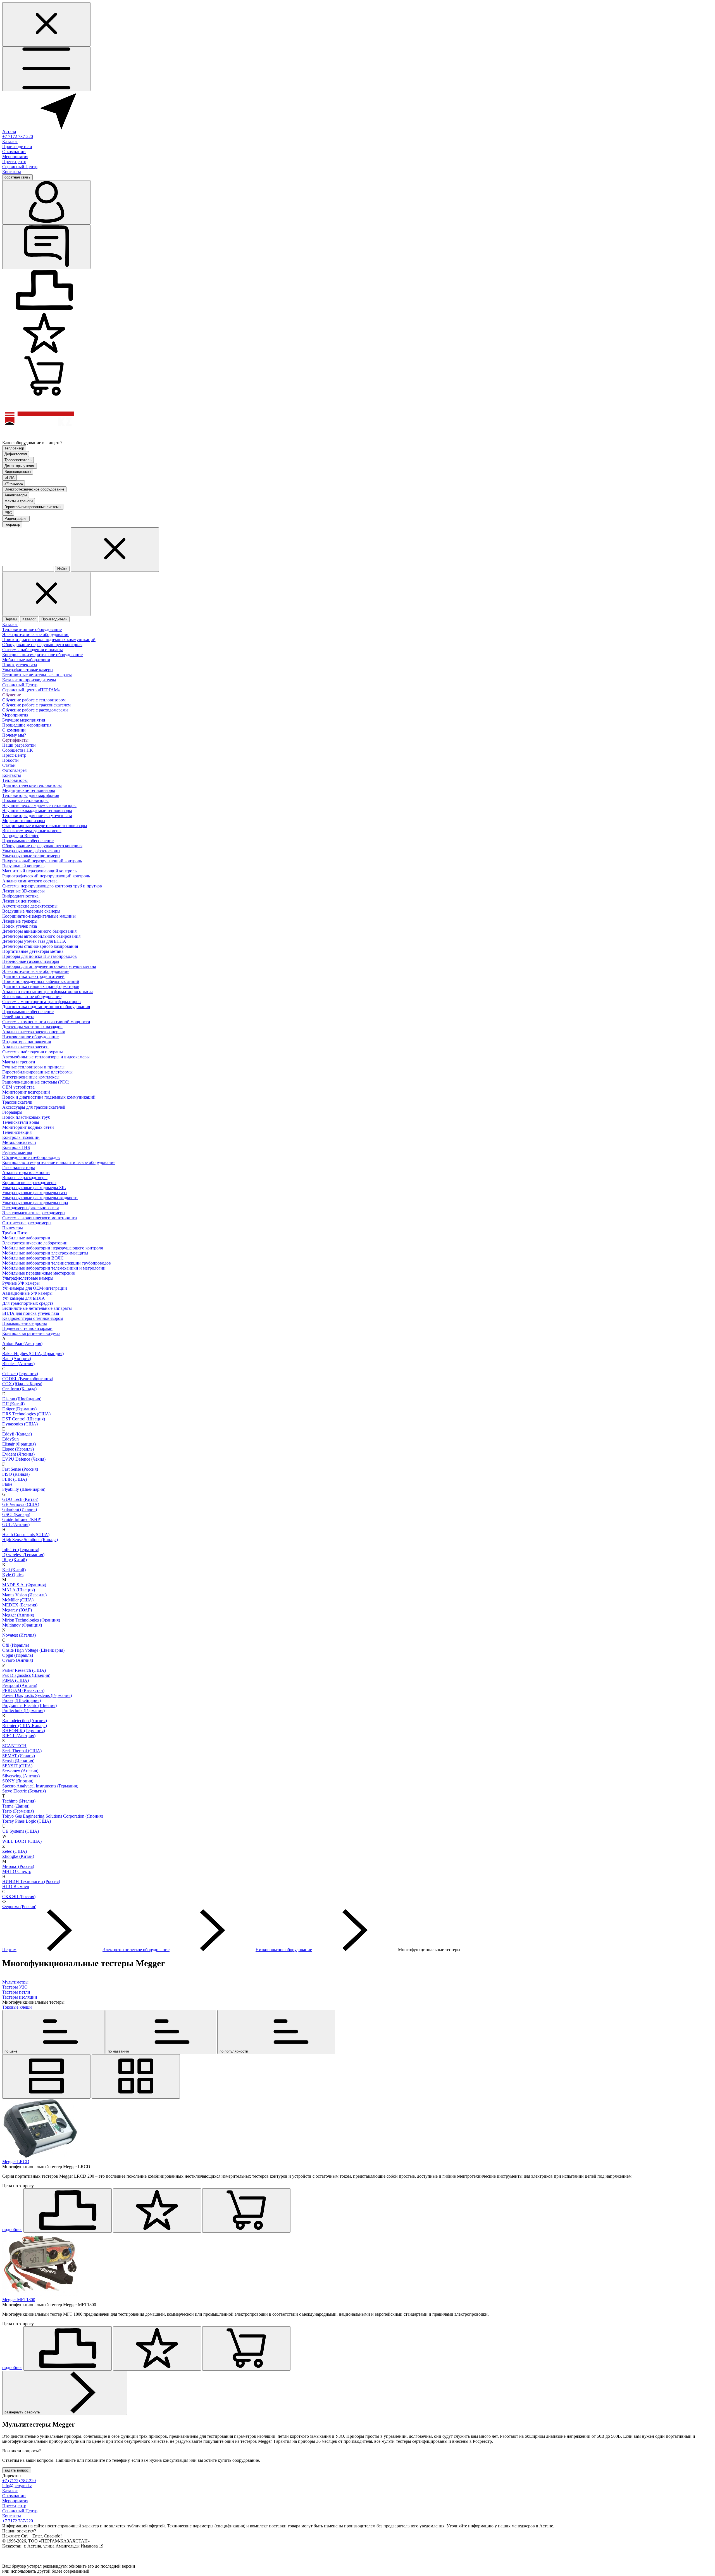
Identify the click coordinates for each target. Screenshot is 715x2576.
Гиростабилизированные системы (33, 507)
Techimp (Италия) (19, 1801)
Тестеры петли (16, 1992)
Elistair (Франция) (19, 1444)
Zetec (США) (15, 1851)
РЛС (8, 513)
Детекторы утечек (20, 466)
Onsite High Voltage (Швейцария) (33, 1650)
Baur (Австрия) (17, 1359)
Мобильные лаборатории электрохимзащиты (45, 1253)
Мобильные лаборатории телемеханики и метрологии (54, 1268)
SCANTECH (14, 1746)
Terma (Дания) (16, 1806)
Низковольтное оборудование (30, 1037)
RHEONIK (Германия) (24, 1731)
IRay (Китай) (15, 1560)
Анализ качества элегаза (25, 1047)
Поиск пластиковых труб (26, 1117)
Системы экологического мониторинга (40, 1218)
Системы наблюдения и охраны (33, 650)
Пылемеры (13, 1228)
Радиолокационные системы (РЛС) (36, 1082)
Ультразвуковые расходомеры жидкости (40, 1198)
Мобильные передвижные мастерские (39, 1273)
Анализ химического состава (30, 881)
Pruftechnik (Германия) (23, 1710)
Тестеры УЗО (15, 1987)
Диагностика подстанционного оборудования (46, 1007)
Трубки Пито (15, 1233)
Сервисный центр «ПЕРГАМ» (31, 690)
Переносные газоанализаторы (31, 961)
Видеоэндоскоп (18, 472)
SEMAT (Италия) (19, 1756)
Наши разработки (19, 745)
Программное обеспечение (28, 841)
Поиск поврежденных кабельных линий (41, 981)
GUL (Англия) (16, 1524)
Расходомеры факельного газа (31, 1208)
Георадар (12, 524)
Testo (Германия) (18, 1811)
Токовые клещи (17, 2007)
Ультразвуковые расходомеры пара (35, 1203)
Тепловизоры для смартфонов (31, 795)
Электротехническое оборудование (34, 489)
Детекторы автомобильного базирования (41, 936)
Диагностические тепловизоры (32, 785)
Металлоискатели (19, 1142)
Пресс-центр (14, 162)
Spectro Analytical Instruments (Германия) (40, 1786)
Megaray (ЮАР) (17, 1610)
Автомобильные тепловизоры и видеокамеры (46, 1057)
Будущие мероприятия (24, 720)
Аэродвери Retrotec (21, 836)
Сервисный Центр (20, 167)
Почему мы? (14, 735)
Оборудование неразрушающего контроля (42, 645)
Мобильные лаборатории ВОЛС (33, 1258)
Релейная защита (18, 1017)
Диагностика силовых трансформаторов (41, 986)
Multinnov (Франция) (22, 1625)
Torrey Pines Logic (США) (27, 1821)
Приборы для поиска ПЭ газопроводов (40, 956)
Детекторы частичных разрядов (32, 1027)
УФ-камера (14, 483)
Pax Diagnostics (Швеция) (26, 1675)
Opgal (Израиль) (18, 1655)
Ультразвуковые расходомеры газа (34, 1193)
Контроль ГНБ (16, 1147)
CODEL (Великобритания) (28, 1379)
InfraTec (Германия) (21, 1550)
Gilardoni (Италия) (20, 1509)
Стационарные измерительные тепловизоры (45, 826)
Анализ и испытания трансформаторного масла (48, 991)
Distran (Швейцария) (22, 1399)
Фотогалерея (14, 770)
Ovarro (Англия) (18, 1660)
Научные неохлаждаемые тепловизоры (39, 805)
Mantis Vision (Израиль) (24, 1595)
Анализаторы (16, 495)
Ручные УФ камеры (21, 1283)
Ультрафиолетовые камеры (28, 670)
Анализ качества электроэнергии (34, 1032)
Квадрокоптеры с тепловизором (33, 1318)
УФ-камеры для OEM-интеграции (35, 1288)
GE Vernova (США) (21, 1504)
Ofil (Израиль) (16, 1645)
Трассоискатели (17, 1102)
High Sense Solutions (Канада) (30, 1540)
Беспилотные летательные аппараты (37, 675)
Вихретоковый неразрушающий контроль (42, 861)
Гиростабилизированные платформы (37, 1072)
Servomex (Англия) (20, 1771)
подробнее (12, 2229)
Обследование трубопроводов (31, 1157)
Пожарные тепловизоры (25, 800)
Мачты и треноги (19, 501)
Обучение (12, 695)
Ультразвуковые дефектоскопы (31, 851)
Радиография (16, 519)
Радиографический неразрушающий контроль (46, 876)
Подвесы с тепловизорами (27, 1328)
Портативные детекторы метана (33, 951)
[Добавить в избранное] (157, 2210)
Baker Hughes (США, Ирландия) (33, 1354)
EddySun (10, 1439)
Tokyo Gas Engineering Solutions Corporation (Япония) (53, 1816)
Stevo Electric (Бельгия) (24, 1791)
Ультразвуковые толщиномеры (31, 856)
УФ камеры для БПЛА (24, 1298)
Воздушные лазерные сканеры (31, 911)
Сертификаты (15, 740)
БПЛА (9, 478)
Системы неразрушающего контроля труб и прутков (52, 886)
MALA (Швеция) (19, 1590)
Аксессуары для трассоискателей (34, 1107)
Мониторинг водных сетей (28, 1127)
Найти (62, 569)
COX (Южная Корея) (22, 1384)
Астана (9, 131)
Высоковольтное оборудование (32, 997)
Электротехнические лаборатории (35, 1243)
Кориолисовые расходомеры (29, 1183)
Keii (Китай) (14, 1570)
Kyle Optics (13, 1575)
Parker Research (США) (24, 1670)
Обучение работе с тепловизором (34, 700)
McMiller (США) (18, 1600)
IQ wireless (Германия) (23, 1555)
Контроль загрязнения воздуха (31, 1333)
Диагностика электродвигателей (33, 976)
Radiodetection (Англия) (25, 1721)
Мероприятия (15, 157)
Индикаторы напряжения (27, 1042)
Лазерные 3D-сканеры (23, 891)
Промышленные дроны (25, 1323)
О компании (14, 152)
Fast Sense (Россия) (20, 1469)
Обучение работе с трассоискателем (36, 705)
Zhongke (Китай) (18, 1856)
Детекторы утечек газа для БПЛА (34, 941)
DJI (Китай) (13, 1404)
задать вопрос (17, 2470)
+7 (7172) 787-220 (19, 2481)
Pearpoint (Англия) (20, 1685)
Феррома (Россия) (19, 1907)
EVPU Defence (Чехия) (24, 1459)
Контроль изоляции (21, 1137)
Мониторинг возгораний (26, 1092)
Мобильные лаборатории (26, 660)
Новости (10, 760)
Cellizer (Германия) (20, 1374)
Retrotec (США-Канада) (25, 1726)
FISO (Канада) (16, 1474)
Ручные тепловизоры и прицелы (33, 1067)
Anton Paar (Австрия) (22, 1343)
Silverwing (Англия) (21, 1776)
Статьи (9, 765)
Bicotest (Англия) (18, 1364)
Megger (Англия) (18, 1615)
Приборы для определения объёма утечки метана (49, 966)
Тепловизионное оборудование (32, 629)
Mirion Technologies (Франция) (31, 1620)
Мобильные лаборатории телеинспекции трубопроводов (57, 1263)
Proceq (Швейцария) (22, 1700)
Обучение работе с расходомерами (35, 710)
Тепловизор (14, 448)
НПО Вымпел (16, 1886)
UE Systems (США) (21, 1831)
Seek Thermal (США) (22, 1751)
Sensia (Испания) (18, 1761)
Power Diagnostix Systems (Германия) (37, 1695)
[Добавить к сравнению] (68, 2210)
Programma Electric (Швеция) (29, 1705)
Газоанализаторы (19, 1167)
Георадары (12, 1112)
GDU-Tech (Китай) (20, 1499)
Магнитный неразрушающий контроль (39, 871)
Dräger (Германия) (19, 1409)
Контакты (12, 172)
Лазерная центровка (21, 901)
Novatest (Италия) (19, 1635)
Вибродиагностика (20, 896)
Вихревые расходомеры (25, 1178)
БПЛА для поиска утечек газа (31, 1313)
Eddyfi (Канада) (17, 1434)
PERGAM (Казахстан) (23, 1690)
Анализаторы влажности (26, 1172)
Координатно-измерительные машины (39, 916)
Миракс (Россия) (18, 1866)
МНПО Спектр (17, 1871)
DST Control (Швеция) (24, 1419)
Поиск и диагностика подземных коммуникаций (49, 640)
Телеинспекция (17, 1132)
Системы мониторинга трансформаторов (41, 1002)
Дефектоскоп (16, 454)
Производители (17, 147)
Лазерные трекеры (20, 921)
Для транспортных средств (28, 1303)
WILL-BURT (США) (22, 1841)
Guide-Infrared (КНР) (22, 1519)
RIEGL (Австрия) (19, 1736)
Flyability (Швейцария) (24, 1489)
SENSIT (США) (17, 1766)
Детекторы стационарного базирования (40, 946)
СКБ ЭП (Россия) (19, 1897)
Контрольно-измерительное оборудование (42, 655)
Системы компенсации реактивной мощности (46, 1022)
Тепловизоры (15, 780)
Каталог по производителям (29, 680)
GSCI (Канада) (16, 1514)
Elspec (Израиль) (18, 1449)
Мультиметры (15, 1982)
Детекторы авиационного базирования (39, 931)
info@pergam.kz (17, 2486)
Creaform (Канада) (19, 1389)
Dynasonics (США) (20, 1424)
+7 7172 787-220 (18, 136)
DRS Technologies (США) (26, 1414)
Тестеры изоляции (20, 1997)
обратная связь (17, 177)
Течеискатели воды (21, 1122)
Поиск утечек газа (20, 665)
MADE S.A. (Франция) (24, 1585)
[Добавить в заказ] (246, 2210)
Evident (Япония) (18, 1454)
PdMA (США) (16, 1680)
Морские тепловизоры (24, 821)
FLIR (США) (15, 1479)
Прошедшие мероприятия (27, 725)
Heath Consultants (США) (26, 1535)
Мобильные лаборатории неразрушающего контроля (53, 1248)
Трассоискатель (18, 460)
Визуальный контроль (23, 866)
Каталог (10, 141)
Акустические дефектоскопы (30, 906)
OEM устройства (18, 1087)
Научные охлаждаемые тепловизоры (37, 810)
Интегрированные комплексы (31, 1077)
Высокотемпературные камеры (32, 831)
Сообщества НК (18, 750)
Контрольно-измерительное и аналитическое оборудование (59, 1162)
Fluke (7, 1484)
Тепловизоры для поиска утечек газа (37, 816)
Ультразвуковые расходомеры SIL (34, 1188)
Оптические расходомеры (27, 1223)
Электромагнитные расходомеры (34, 1213)
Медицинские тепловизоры (29, 790)
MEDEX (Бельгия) (20, 1605)
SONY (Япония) (18, 1781)
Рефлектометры (17, 1152)
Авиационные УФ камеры (27, 1293)
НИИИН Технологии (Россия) (31, 1881)
